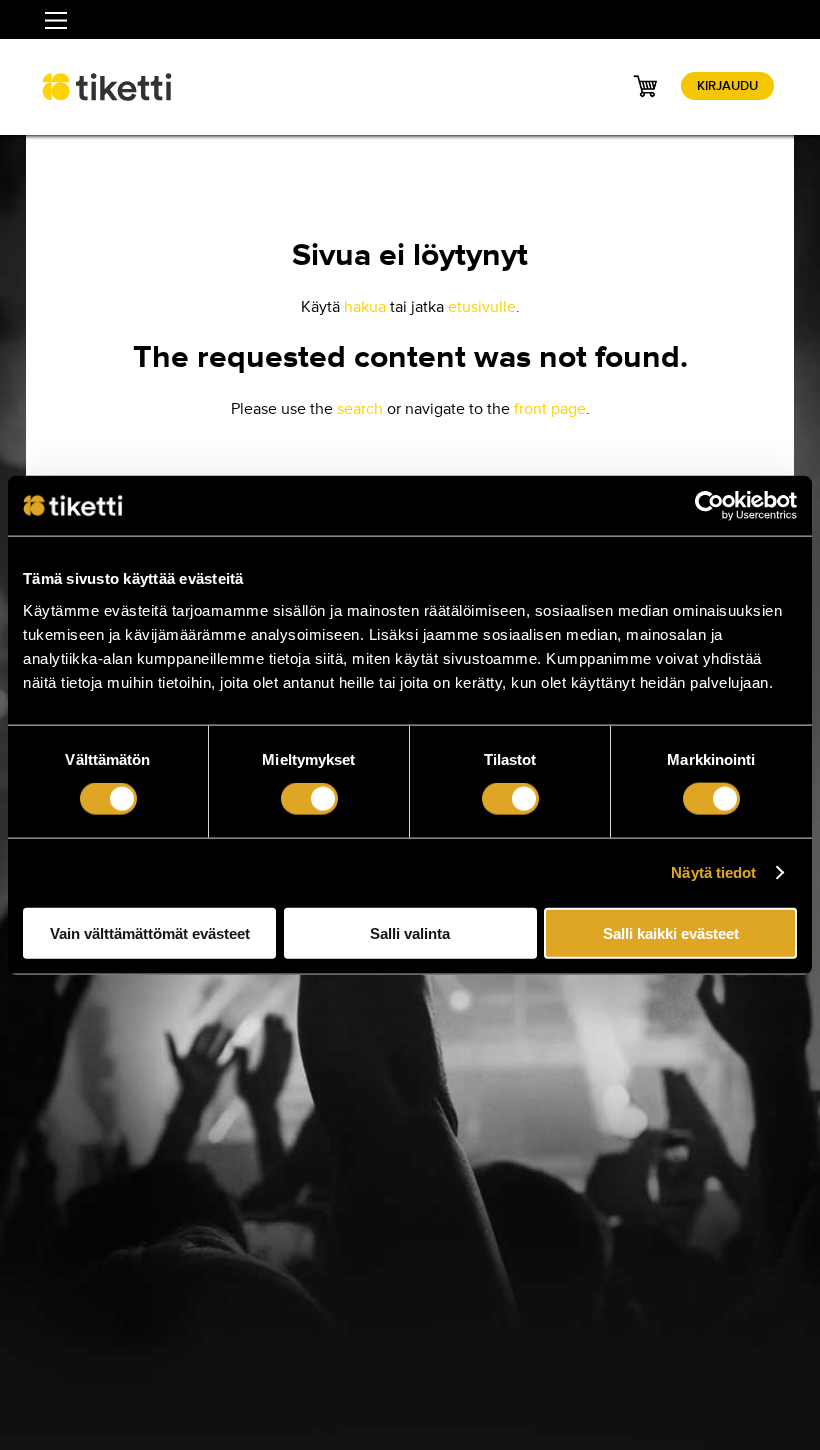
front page (550, 409)
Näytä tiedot (713, 872)
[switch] (309, 799)
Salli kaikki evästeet (671, 932)
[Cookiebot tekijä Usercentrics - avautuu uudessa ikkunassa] (709, 506)
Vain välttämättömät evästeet (150, 932)
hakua (365, 307)
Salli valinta (410, 932)
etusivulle (482, 307)
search (360, 409)
